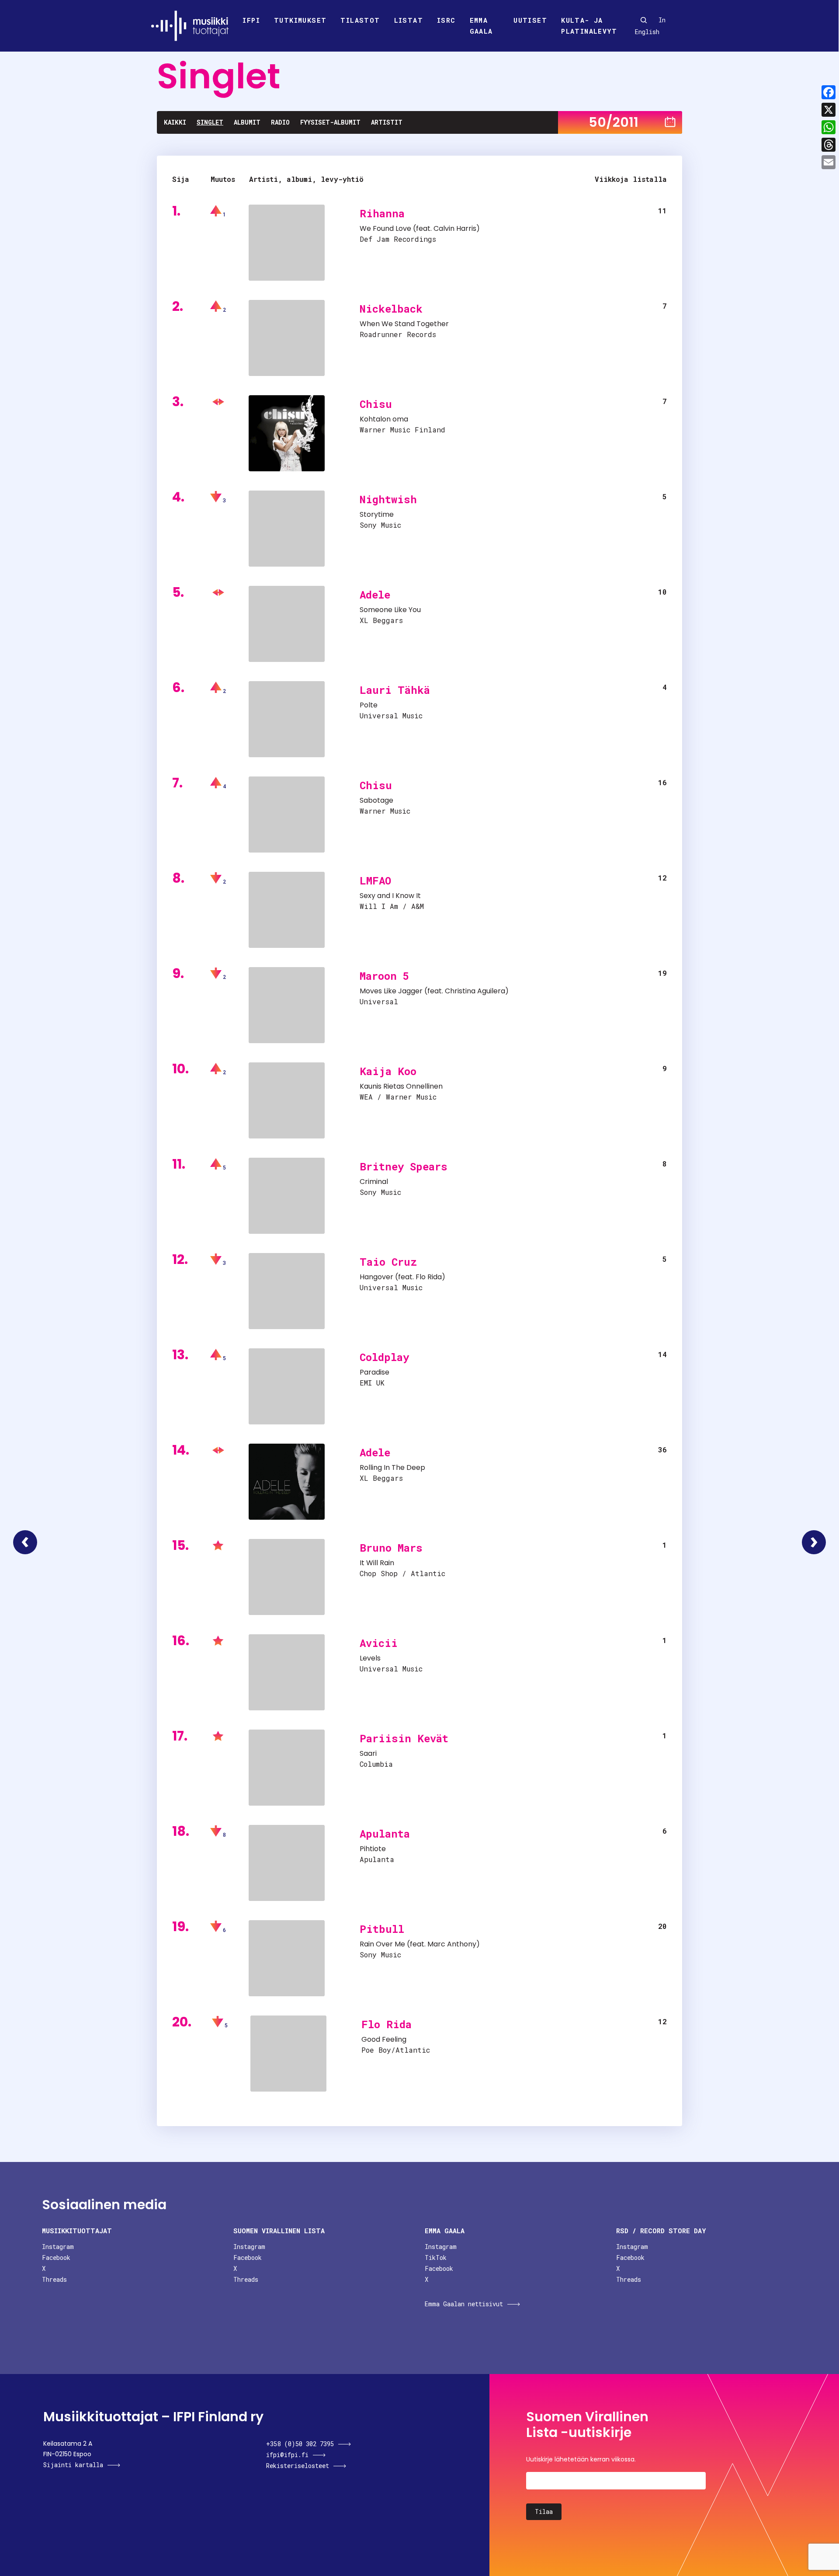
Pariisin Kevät (404, 1738)
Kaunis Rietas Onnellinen (401, 1086)
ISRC (446, 20)
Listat (409, 20)
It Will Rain (377, 1563)
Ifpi (251, 20)
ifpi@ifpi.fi (287, 2455)
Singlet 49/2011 (25, 1542)
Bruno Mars (391, 1548)
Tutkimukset (300, 20)
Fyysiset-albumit (330, 122)
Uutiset (530, 20)
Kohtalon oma (384, 419)
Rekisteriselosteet (298, 2466)
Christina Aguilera (475, 991)
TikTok (436, 2257)
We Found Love (385, 228)
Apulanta (385, 1834)
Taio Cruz (388, 1262)
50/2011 (614, 122)
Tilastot (360, 20)
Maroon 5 (384, 976)
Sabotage (376, 800)
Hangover (376, 1277)
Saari (368, 1753)
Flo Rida (429, 1277)
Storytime (377, 514)
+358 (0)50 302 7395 (300, 2444)
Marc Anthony (452, 1944)
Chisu (376, 404)
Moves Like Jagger (391, 991)
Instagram (58, 2247)
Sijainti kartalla (73, 2465)
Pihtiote (373, 1849)
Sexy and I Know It (390, 896)
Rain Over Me (382, 1944)
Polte (369, 705)
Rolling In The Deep (392, 1467)
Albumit (247, 122)
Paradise (374, 1372)
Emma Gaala (481, 26)
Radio (280, 122)
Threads (54, 2279)
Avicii (379, 1643)
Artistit (387, 122)
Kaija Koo (388, 1071)
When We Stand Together (404, 324)
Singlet (210, 122)
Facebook (56, 2257)
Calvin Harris (455, 228)
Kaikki (175, 122)
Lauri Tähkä (395, 690)
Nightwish (388, 499)
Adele (375, 595)
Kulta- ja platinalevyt (589, 26)
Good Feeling (384, 2039)
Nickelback (391, 309)
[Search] (644, 20)
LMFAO (375, 881)
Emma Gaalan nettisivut (464, 2304)
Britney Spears (404, 1166)
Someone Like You (390, 610)
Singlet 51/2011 (814, 1542)
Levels (370, 1658)
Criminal (374, 1182)
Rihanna (382, 213)
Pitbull (382, 1929)
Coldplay (384, 1357)
